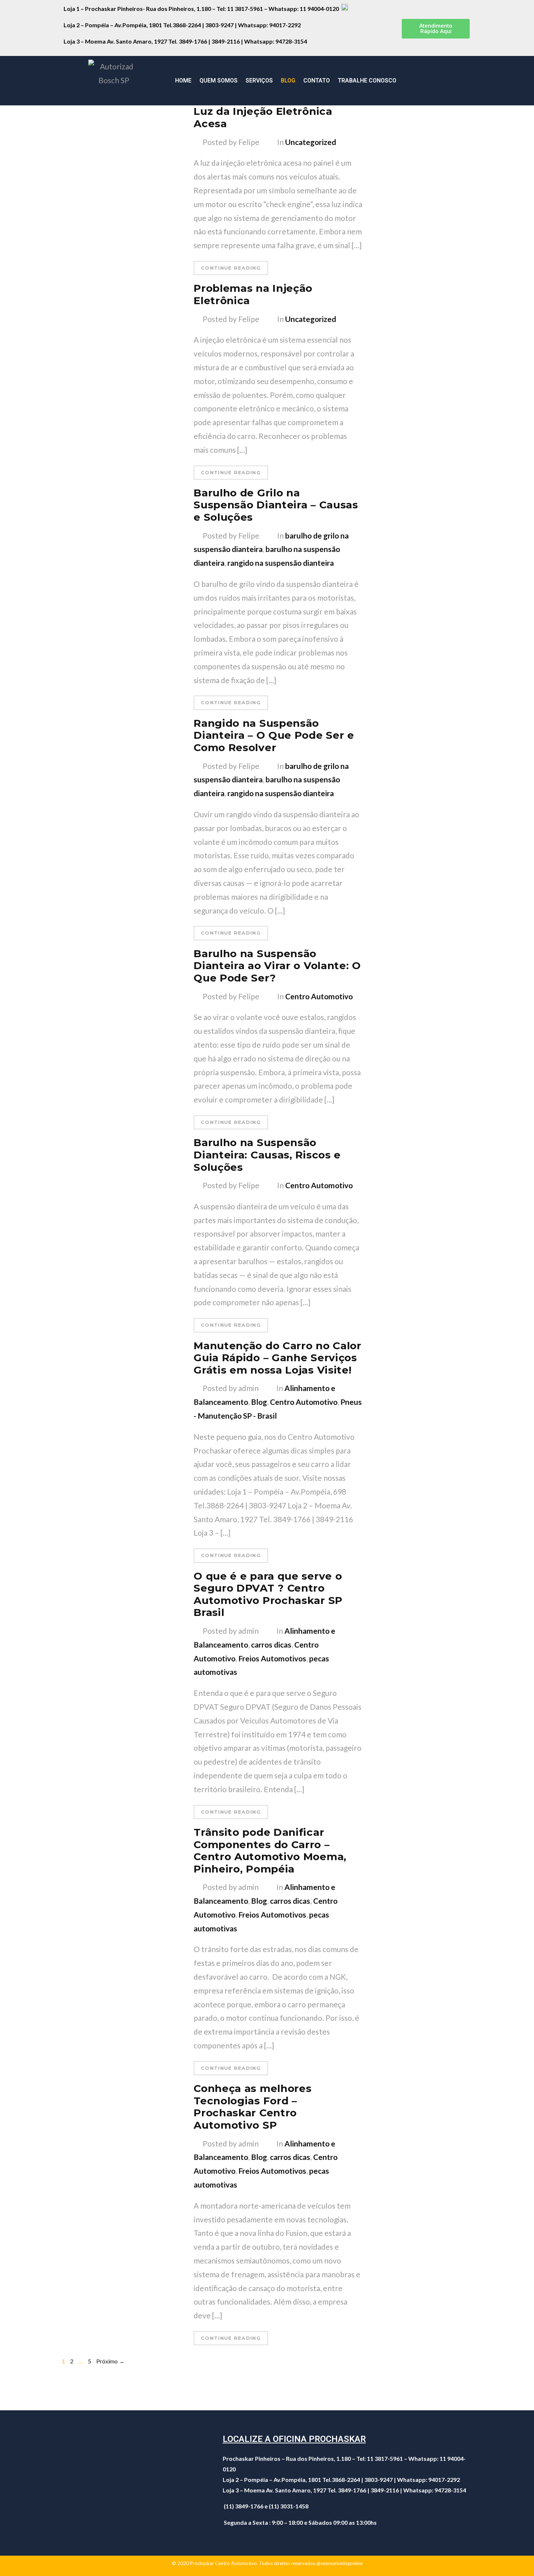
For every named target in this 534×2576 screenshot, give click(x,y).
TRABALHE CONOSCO (367, 80)
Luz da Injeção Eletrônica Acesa (263, 117)
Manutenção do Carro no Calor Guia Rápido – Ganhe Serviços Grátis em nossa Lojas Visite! (278, 1358)
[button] (436, 29)
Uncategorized (311, 142)
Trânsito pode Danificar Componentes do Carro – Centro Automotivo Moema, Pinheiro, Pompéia (270, 1851)
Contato (317, 80)
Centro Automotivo (319, 996)
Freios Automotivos (272, 1658)
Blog (288, 80)
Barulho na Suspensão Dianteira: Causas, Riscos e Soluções (267, 1155)
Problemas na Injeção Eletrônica (253, 294)
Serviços (259, 80)
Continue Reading (231, 268)
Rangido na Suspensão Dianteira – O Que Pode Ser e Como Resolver (274, 735)
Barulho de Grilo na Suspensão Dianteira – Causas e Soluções (276, 505)
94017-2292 (285, 25)
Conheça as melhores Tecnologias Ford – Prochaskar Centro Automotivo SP (252, 2107)
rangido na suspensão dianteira (281, 563)
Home (183, 80)
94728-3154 (292, 41)
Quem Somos (219, 80)
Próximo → (110, 2361)
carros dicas (271, 1644)
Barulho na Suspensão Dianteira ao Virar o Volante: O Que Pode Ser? (277, 966)
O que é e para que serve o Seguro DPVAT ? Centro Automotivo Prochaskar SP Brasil (268, 1594)
